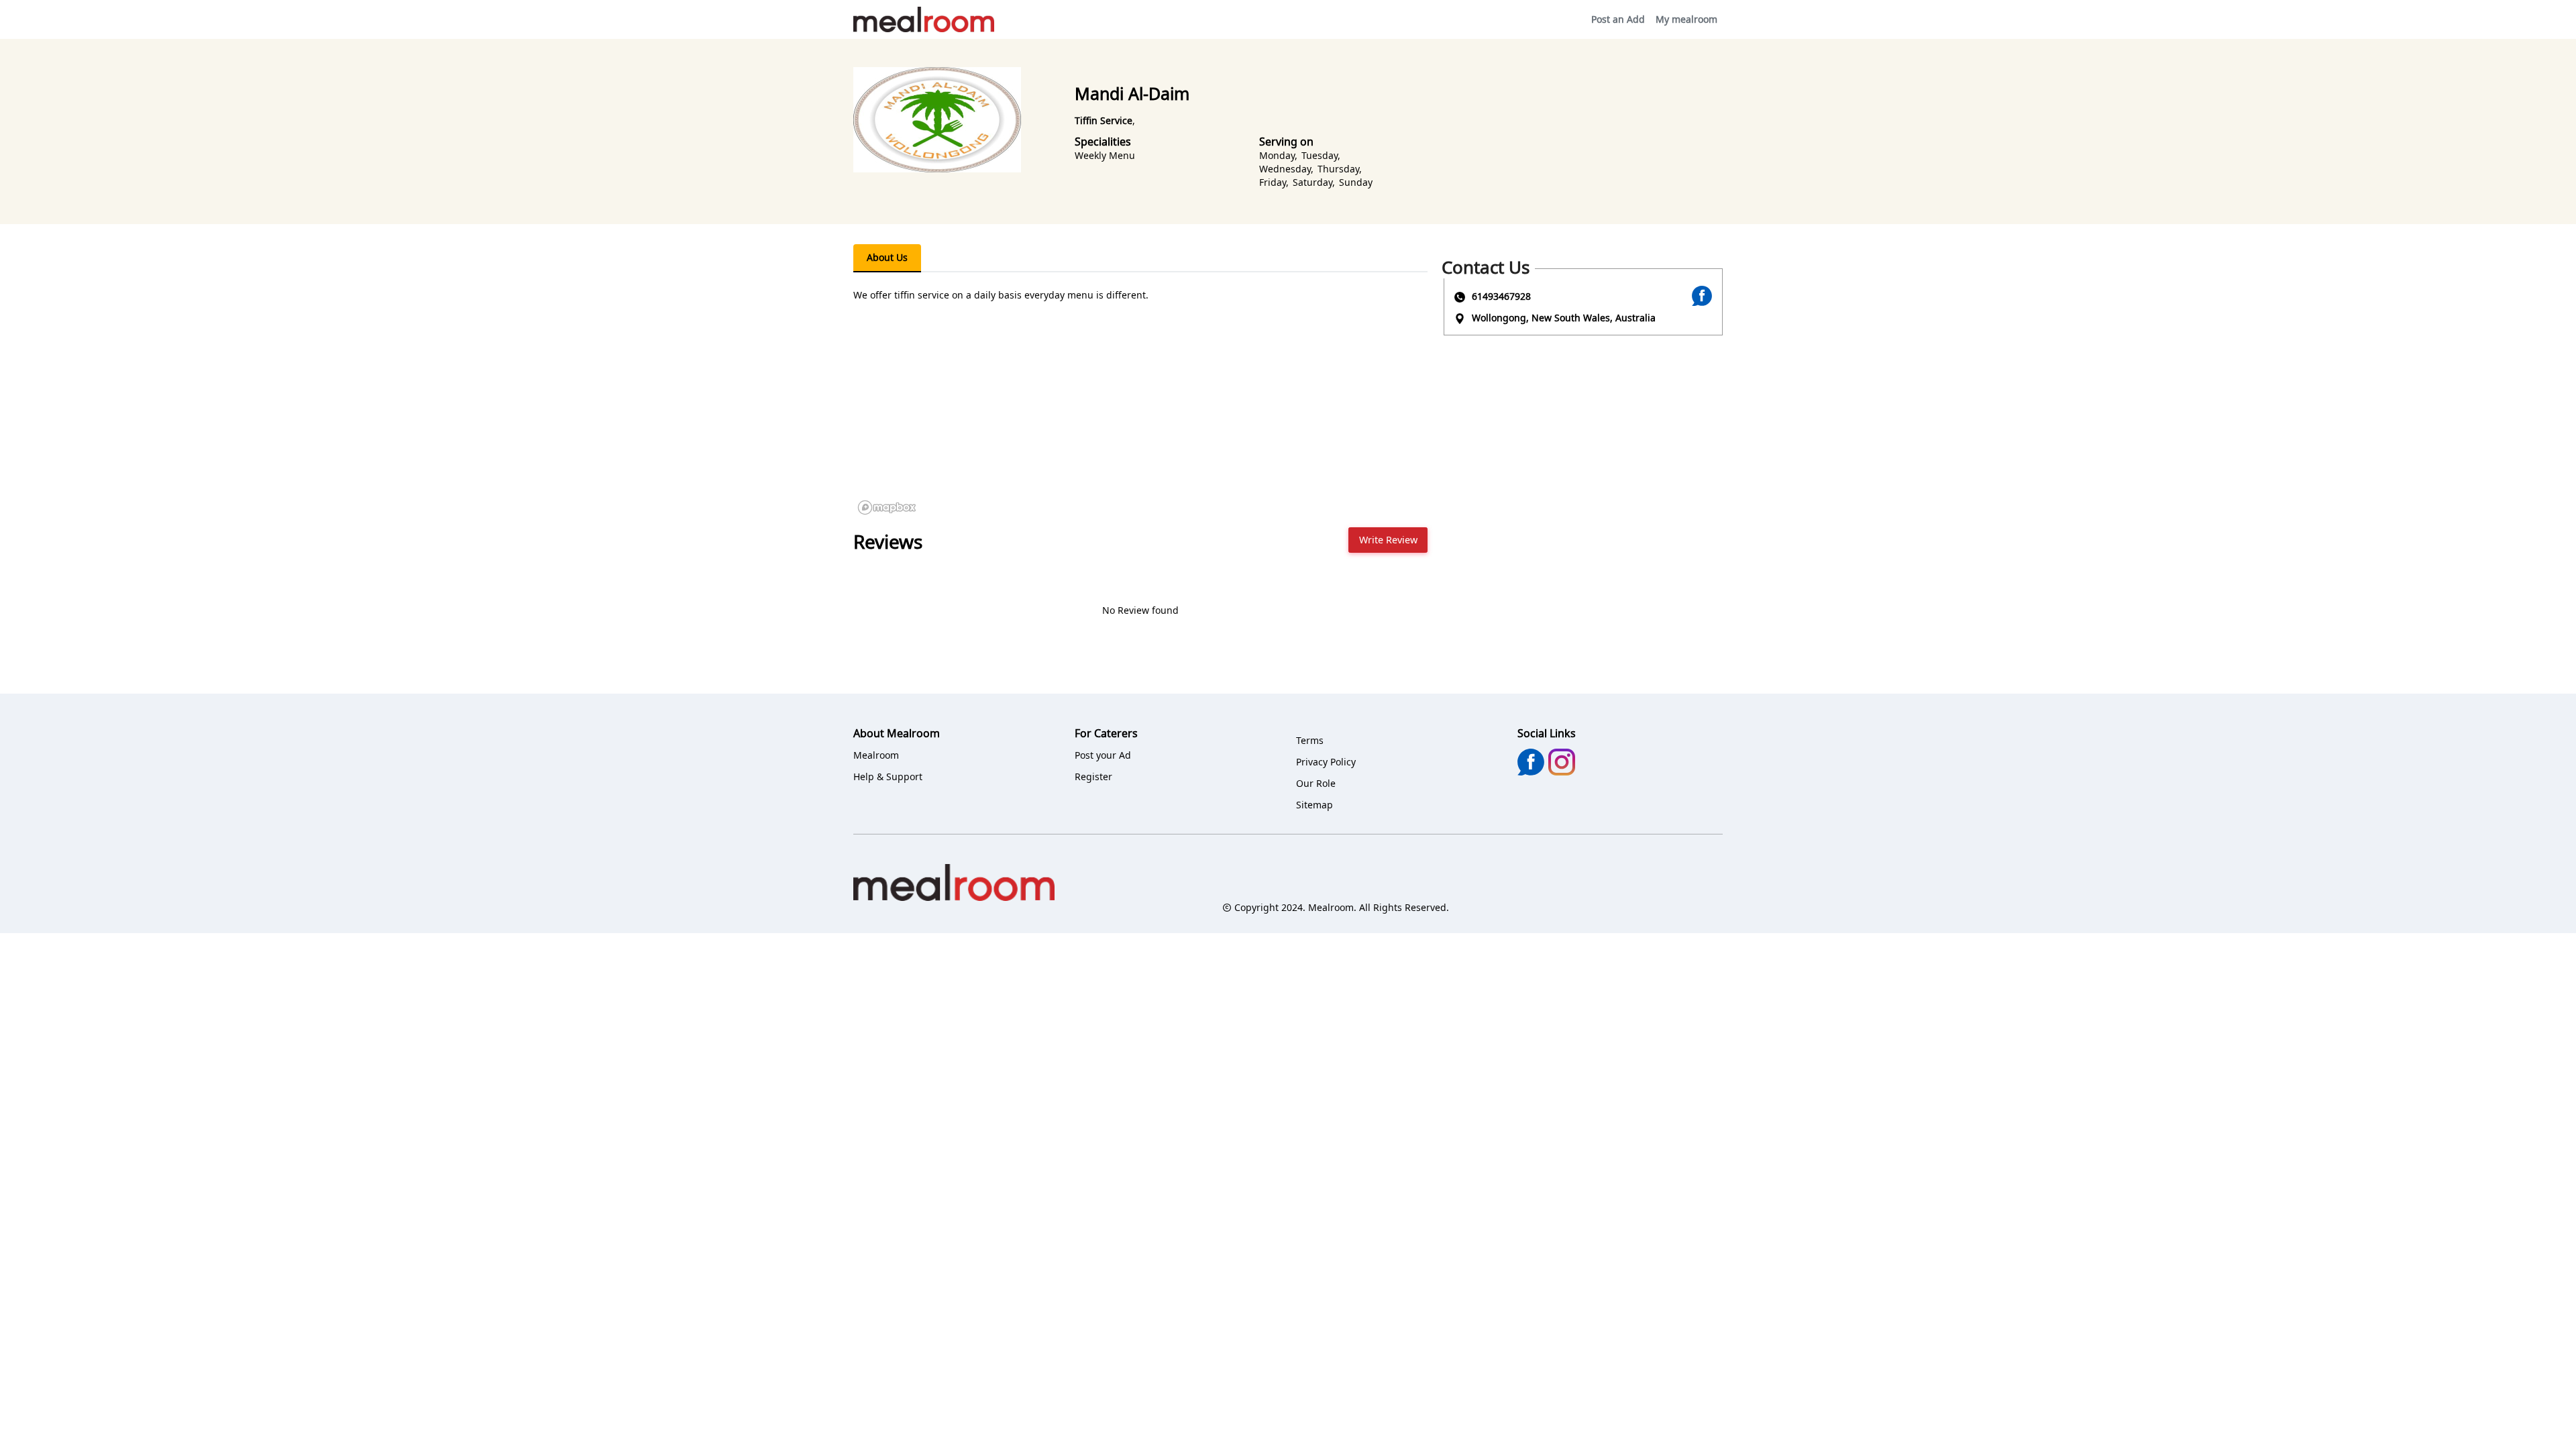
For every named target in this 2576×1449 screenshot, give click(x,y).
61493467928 (1501, 296)
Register (1093, 776)
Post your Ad (1103, 755)
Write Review (1388, 540)
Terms (1310, 740)
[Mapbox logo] (887, 507)
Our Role (1316, 783)
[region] (1140, 419)
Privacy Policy (1326, 762)
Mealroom (876, 755)
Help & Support (888, 776)
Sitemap (1314, 805)
